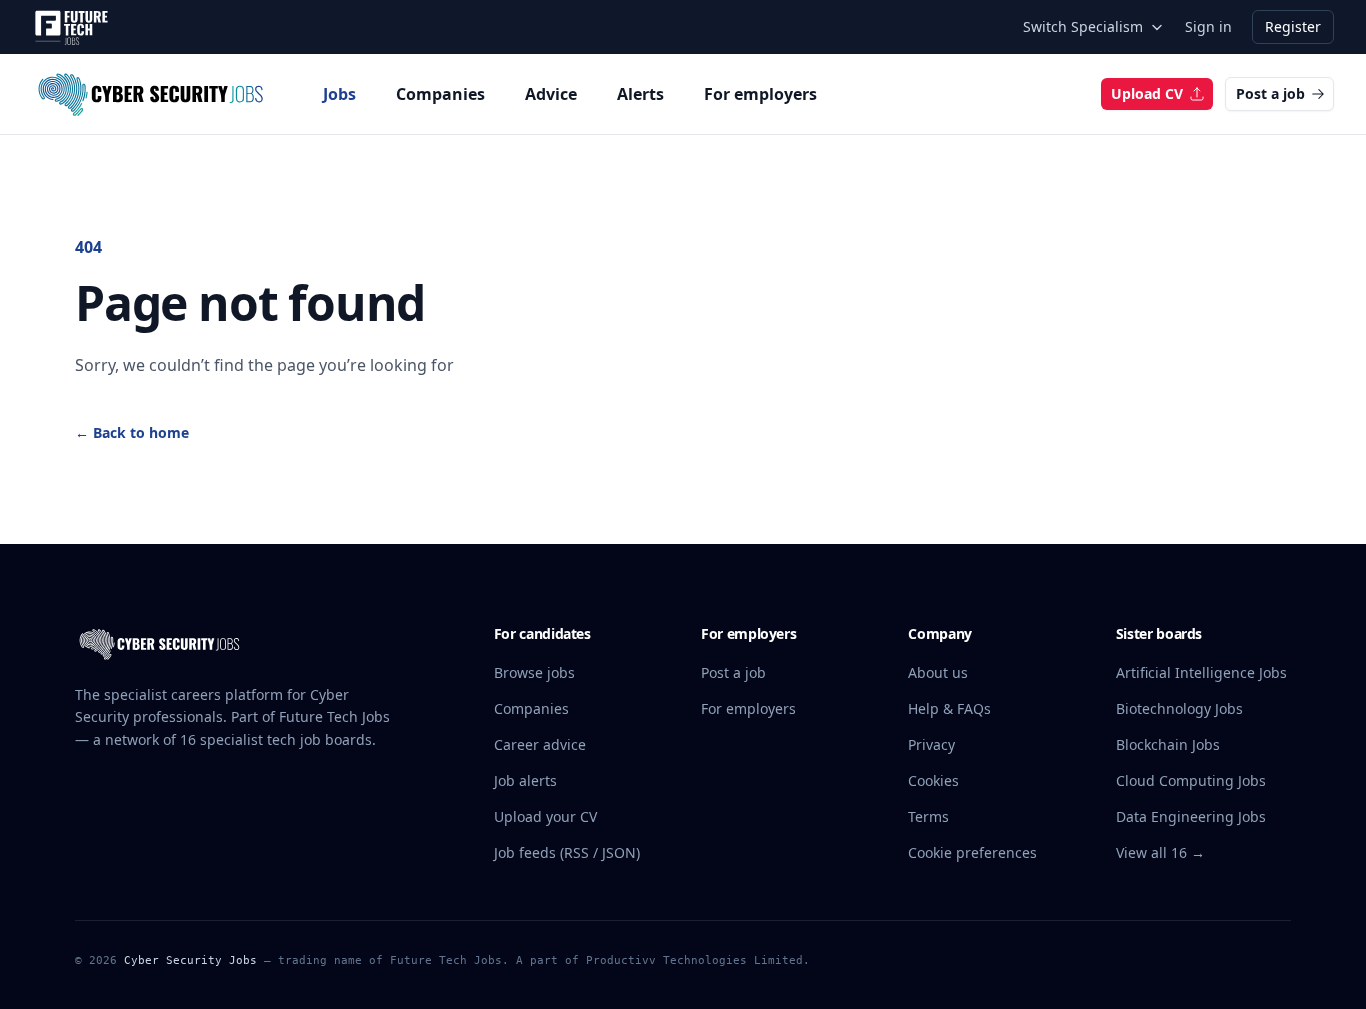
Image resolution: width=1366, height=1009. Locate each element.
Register (1293, 26)
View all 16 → (1160, 852)
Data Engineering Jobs (1191, 816)
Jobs (339, 94)
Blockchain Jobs (1168, 744)
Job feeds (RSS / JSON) (567, 852)
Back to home (132, 432)
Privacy (931, 744)
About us (938, 672)
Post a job (1270, 93)
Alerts (640, 94)
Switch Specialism (1083, 26)
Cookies (933, 780)
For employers (760, 94)
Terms (928, 816)
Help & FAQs (949, 708)
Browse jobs (534, 672)
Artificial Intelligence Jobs (1201, 672)
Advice (551, 94)
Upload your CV (545, 816)
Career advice (540, 744)
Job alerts (525, 780)
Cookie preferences (972, 852)
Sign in (1208, 26)
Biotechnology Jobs (1179, 708)
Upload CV (1147, 93)
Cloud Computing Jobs (1191, 780)
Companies (440, 94)
